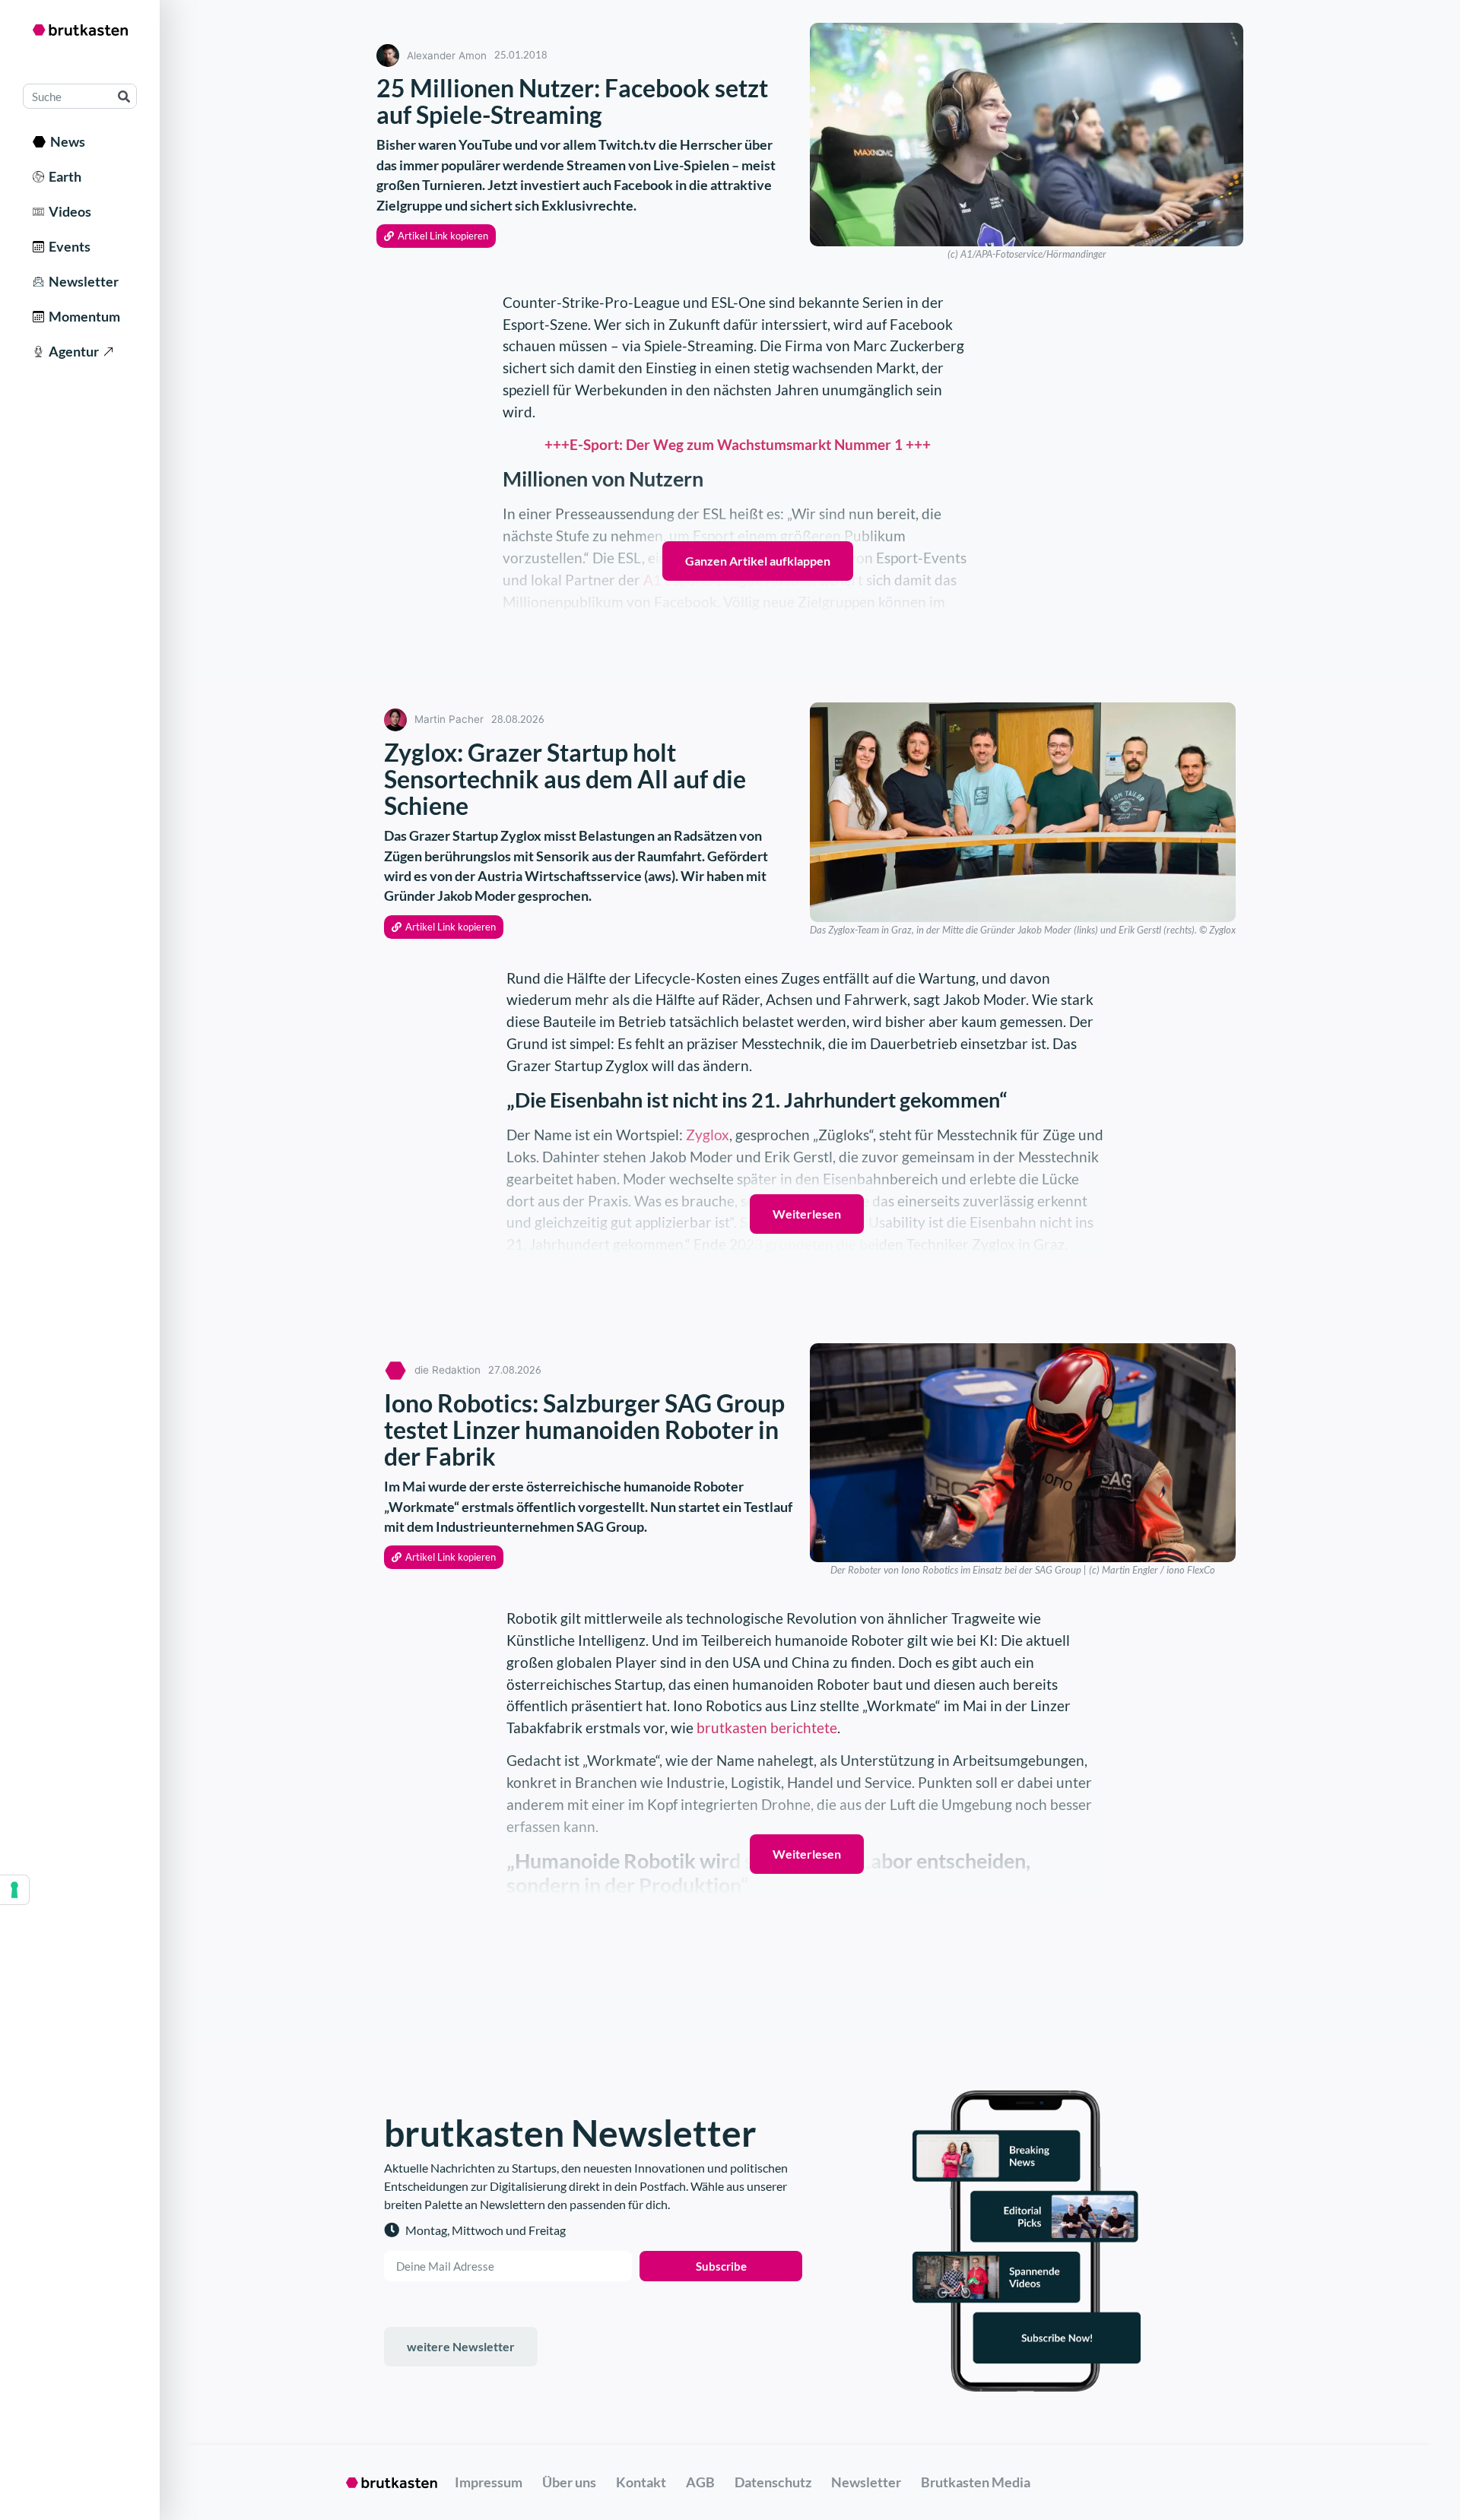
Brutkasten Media (976, 2482)
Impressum (489, 2482)
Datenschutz (773, 2482)
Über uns (569, 2482)
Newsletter (81, 281)
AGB (700, 2482)
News (65, 141)
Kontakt (641, 2482)
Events (67, 246)
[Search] (124, 96)
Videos (68, 211)
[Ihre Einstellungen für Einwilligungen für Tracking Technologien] (14, 1890)
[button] (436, 236)
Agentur (71, 351)
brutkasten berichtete (767, 1728)
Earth (63, 176)
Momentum (82, 316)
